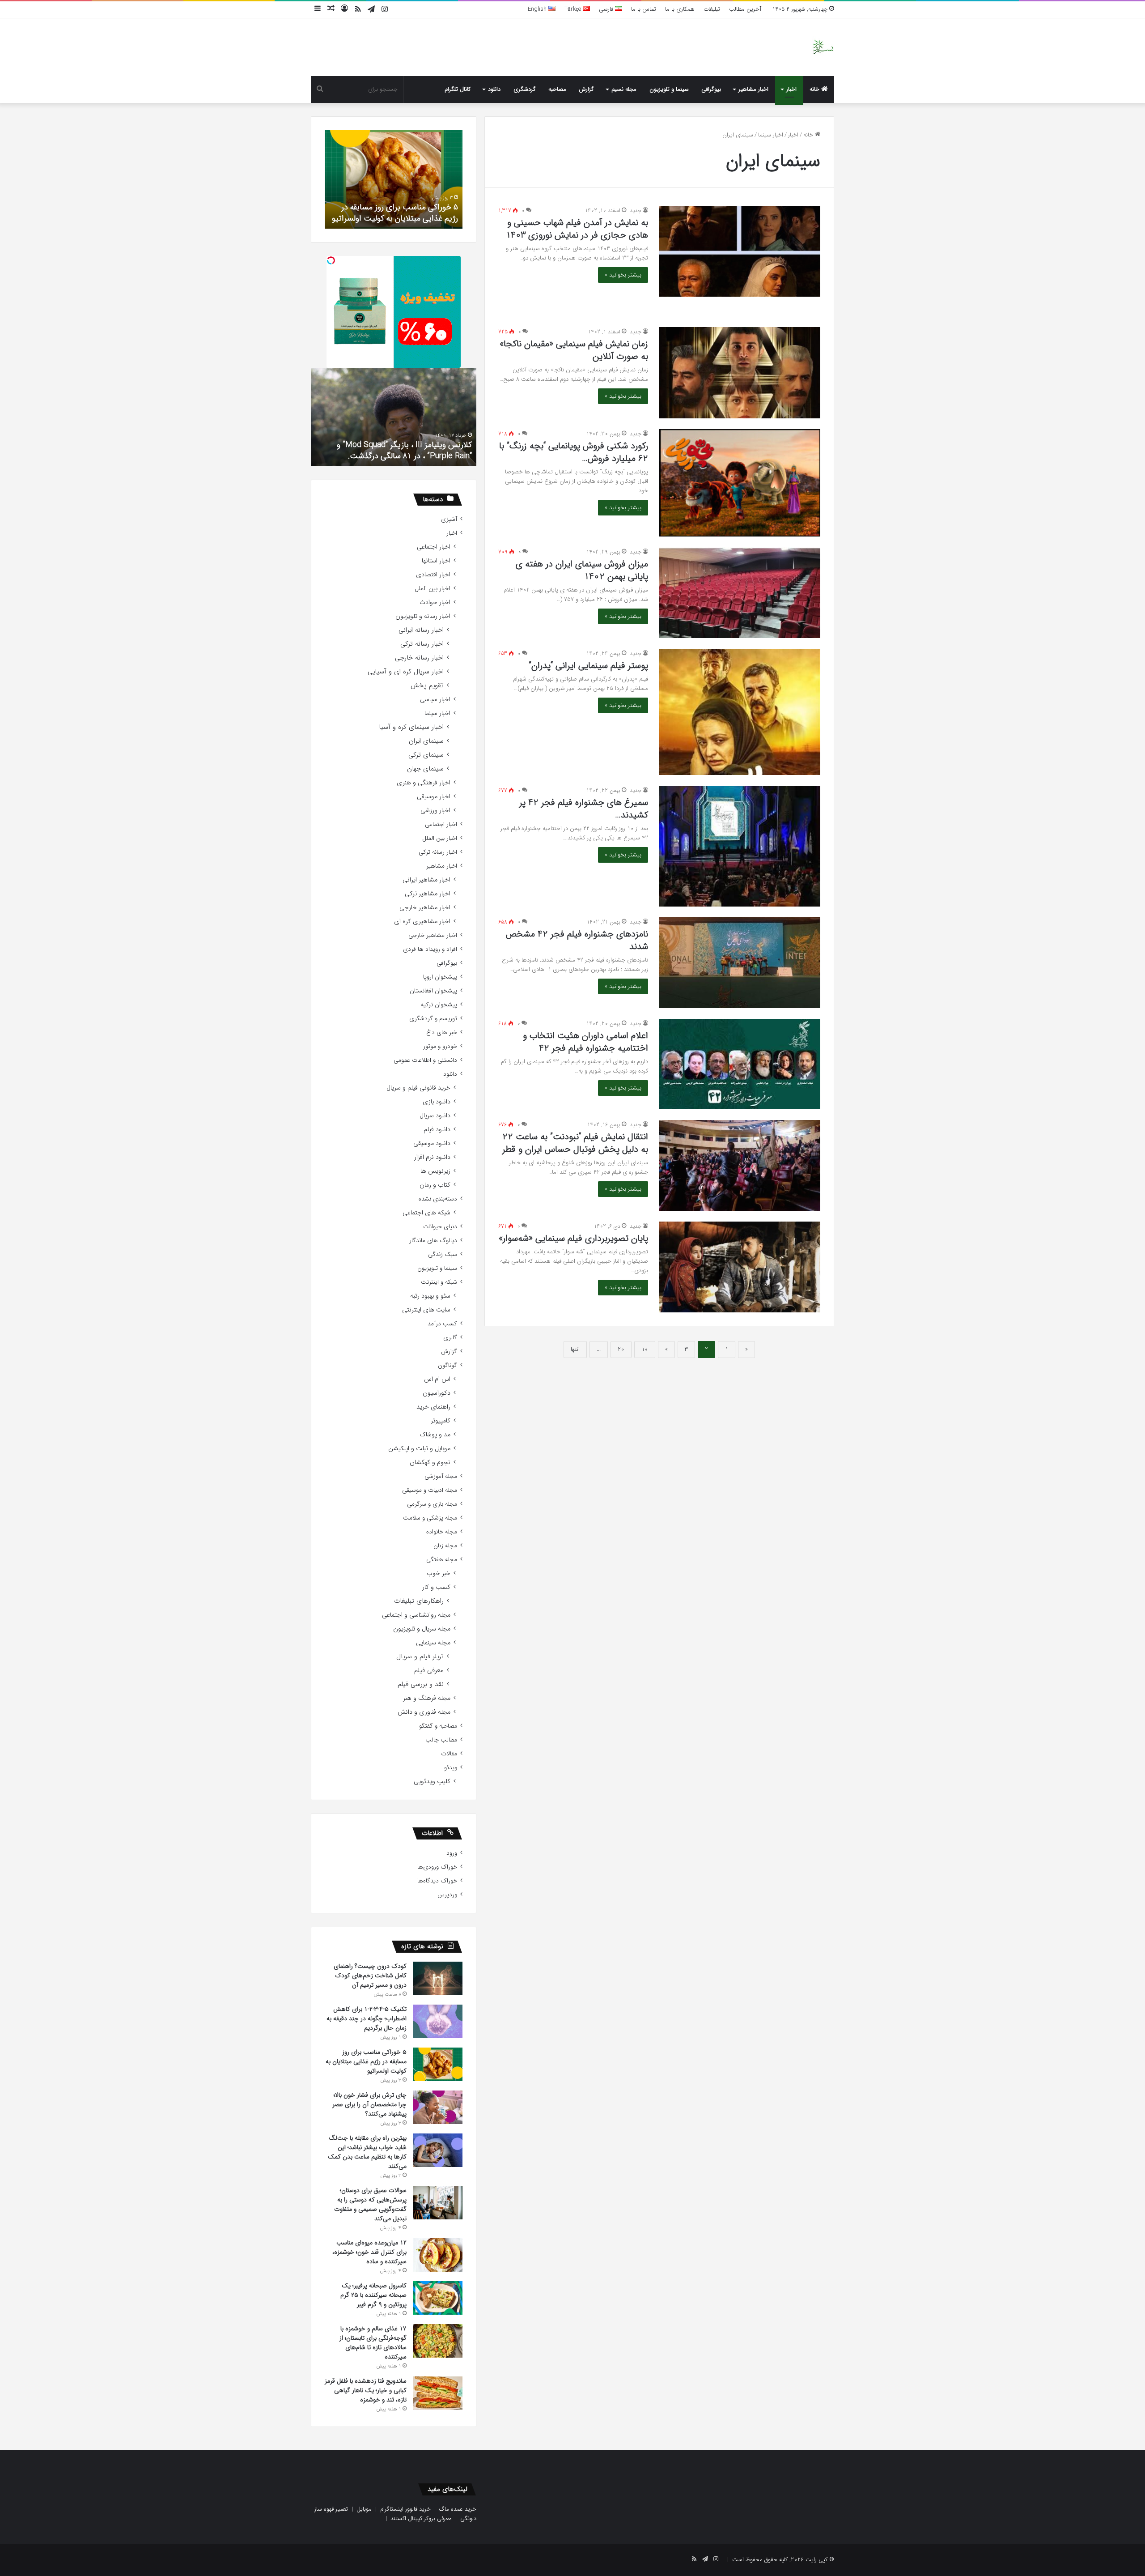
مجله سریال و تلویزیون (422, 1629)
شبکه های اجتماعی (426, 1213)
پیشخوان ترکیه (439, 1005)
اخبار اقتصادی (433, 575)
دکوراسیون (437, 1393)
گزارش (586, 89)
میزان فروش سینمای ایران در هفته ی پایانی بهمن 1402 (582, 570)
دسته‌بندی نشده (438, 1199)
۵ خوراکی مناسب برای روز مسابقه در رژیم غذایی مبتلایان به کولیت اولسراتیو (366, 2061)
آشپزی (449, 519)
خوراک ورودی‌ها (437, 1867)
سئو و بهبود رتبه (430, 1296)
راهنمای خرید (433, 1407)
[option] (394, 179)
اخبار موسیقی (434, 797)
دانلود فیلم (437, 1130)
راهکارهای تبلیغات (419, 1601)
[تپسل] (331, 260)
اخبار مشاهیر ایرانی (426, 880)
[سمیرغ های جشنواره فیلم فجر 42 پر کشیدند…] (740, 846)
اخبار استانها (436, 561)
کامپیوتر (441, 1421)
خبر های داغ (442, 1033)
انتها (575, 1349)
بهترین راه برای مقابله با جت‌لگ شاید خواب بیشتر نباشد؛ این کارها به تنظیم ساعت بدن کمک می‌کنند (367, 2152)
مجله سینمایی (433, 1643)
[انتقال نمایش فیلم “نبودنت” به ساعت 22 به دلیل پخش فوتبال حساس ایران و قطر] (740, 1165)
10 (645, 1349)
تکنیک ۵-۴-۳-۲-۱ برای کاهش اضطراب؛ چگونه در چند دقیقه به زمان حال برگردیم (367, 2018)
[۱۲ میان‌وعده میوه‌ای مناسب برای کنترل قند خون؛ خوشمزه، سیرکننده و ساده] (438, 2255)
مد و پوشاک (435, 1435)
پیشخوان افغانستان (433, 991)
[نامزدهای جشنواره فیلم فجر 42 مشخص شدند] (740, 963)
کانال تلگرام (458, 89)
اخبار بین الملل (433, 589)
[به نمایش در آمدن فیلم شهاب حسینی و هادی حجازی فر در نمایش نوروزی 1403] (740, 251)
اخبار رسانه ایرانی (421, 630)
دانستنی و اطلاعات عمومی (425, 1060)
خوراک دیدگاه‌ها (437, 1881)
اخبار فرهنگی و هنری (424, 783)
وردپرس (447, 1895)
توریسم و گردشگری (433, 1019)
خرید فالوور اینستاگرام (405, 2509)
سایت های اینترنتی (426, 1310)
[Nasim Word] (823, 47)
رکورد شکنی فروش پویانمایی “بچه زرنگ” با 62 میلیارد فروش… (574, 452)
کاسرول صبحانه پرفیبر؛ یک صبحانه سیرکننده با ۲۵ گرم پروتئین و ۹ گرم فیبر (373, 2295)
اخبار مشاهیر (753, 89)
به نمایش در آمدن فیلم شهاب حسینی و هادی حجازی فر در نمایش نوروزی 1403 (577, 229)
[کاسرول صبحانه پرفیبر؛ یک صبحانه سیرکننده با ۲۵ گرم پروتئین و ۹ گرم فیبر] (438, 2298)
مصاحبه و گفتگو (438, 1726)
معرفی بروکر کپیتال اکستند (421, 2519)
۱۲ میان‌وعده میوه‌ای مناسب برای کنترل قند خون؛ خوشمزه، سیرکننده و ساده (369, 2252)
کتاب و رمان (435, 1185)
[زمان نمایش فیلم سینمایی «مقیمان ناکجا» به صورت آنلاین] (740, 373)
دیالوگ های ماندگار (433, 1241)
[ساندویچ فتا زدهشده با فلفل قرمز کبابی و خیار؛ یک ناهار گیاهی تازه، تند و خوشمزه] (438, 2393)
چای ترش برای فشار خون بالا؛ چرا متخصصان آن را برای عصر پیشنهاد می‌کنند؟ (402, 207)
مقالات (449, 1754)
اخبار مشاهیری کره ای (422, 922)
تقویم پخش (427, 686)
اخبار (791, 89)
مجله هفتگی (442, 1560)
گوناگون (447, 1365)
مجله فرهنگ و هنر (427, 1698)
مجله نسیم (624, 89)
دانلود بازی (437, 1102)
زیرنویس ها (435, 1171)
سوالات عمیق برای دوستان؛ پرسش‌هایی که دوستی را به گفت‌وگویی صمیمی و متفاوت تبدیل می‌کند (370, 2204)
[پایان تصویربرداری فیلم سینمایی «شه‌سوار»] (740, 1267)
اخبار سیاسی (435, 700)
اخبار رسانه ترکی (422, 644)
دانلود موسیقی (432, 1143)
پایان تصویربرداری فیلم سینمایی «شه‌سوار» (573, 1238)
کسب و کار (436, 1587)
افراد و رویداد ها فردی (430, 949)
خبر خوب (439, 1573)
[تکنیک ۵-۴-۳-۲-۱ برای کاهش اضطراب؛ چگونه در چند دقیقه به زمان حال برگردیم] (438, 2021)
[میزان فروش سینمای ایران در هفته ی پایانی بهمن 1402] (740, 593)
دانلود (494, 89)
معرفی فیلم (429, 1671)
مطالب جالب (441, 1740)
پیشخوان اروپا (440, 977)
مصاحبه (557, 89)
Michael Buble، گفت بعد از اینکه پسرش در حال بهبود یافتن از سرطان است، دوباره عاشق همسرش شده (394, 444)
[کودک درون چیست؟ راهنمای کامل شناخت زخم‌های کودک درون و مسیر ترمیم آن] (438, 1978)
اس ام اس (437, 1379)
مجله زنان (445, 1546)
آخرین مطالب (745, 9)
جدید (636, 211)
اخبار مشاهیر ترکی (428, 894)
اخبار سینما (771, 135)
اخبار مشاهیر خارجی (425, 908)
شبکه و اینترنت (439, 1282)
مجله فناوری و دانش (424, 1712)
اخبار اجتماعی (434, 547)
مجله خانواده (442, 1532)
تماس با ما (644, 9)
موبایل (364, 2509)
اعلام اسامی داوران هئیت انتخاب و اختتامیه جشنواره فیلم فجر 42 (585, 1042)
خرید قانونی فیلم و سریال (418, 1088)
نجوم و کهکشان (430, 1463)
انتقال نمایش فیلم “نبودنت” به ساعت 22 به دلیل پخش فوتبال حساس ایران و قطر (575, 1143)
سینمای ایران (426, 741)
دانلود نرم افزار (432, 1157)
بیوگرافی (711, 89)
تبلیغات (712, 9)
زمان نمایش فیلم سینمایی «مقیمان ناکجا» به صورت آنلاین (574, 350)
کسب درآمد (442, 1324)
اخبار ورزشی (435, 811)
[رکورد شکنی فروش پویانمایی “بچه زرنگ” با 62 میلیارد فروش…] (740, 483)
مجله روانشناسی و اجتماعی (416, 1615)
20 (621, 1349)
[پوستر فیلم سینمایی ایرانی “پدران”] (740, 712)
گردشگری (525, 89)
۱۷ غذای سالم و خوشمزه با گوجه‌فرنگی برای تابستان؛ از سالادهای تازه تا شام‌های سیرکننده (373, 2343)
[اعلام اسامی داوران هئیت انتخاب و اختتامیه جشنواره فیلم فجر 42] (740, 1064)
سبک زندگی (443, 1254)
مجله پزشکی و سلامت (430, 1518)
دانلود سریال (435, 1116)
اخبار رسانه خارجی (419, 658)
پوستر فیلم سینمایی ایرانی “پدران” (588, 666)
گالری (450, 1338)
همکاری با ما (680, 9)
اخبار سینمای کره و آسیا (411, 727)
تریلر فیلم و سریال (420, 1657)
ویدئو (451, 1768)
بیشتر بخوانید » (623, 275)
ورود (452, 1853)
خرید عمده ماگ (458, 2509)
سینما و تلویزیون (669, 89)
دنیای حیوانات (440, 1227)
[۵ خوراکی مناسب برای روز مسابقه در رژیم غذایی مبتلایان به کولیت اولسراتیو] (438, 2064)
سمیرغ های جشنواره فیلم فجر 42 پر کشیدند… (584, 809)
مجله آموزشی (441, 1476)
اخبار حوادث (435, 602)
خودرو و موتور (440, 1046)
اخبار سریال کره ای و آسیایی (406, 672)
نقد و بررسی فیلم (421, 1684)
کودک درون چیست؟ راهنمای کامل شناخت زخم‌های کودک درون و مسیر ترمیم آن (370, 1976)
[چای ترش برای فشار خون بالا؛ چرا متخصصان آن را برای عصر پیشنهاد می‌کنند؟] (438, 2107)
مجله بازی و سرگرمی (432, 1504)
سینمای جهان (425, 769)
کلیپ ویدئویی (432, 1782)
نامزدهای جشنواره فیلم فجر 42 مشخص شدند (577, 940)
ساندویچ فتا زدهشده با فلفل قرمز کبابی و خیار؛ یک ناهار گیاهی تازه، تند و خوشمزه (366, 2390)
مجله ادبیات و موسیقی (430, 1490)
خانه (815, 89)
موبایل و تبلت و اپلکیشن (419, 1449)
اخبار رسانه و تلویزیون (423, 616)
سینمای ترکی (426, 755)
